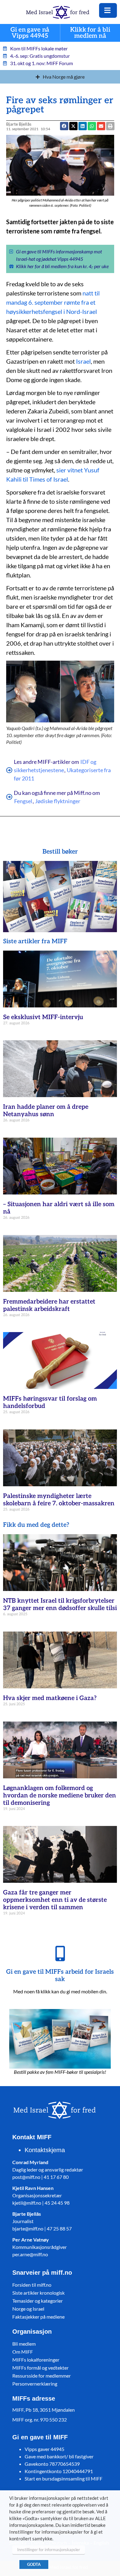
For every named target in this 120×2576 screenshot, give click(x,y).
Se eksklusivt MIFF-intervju (43, 1017)
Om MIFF (23, 2352)
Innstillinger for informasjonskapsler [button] (49, 2550)
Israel (83, 361)
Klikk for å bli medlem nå (90, 33)
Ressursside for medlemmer (42, 2376)
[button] (101, 126)
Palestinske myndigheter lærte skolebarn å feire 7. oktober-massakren (59, 1500)
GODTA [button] (34, 2564)
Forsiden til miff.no (32, 2285)
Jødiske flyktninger (58, 801)
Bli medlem (24, 2344)
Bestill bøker (60, 852)
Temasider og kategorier (38, 2301)
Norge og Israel (28, 2309)
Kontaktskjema (45, 2150)
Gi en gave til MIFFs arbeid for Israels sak (60, 1976)
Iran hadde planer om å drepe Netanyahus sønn (46, 1111)
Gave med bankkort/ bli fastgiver (59, 2456)
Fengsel (23, 801)
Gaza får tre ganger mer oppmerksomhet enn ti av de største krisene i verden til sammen (55, 1900)
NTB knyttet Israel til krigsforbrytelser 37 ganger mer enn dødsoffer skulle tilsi (60, 1605)
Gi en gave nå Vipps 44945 (30, 33)
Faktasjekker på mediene (38, 2317)
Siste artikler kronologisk (38, 2293)
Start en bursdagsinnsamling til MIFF (64, 2478)
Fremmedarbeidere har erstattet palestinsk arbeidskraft (49, 1305)
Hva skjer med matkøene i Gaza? (50, 1698)
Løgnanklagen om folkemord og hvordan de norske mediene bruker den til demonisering (60, 1796)
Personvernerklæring (35, 2384)
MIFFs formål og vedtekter (40, 2368)
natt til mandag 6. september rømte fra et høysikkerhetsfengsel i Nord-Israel (53, 302)
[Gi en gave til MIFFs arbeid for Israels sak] (60, 1953)
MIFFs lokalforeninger (36, 2360)
